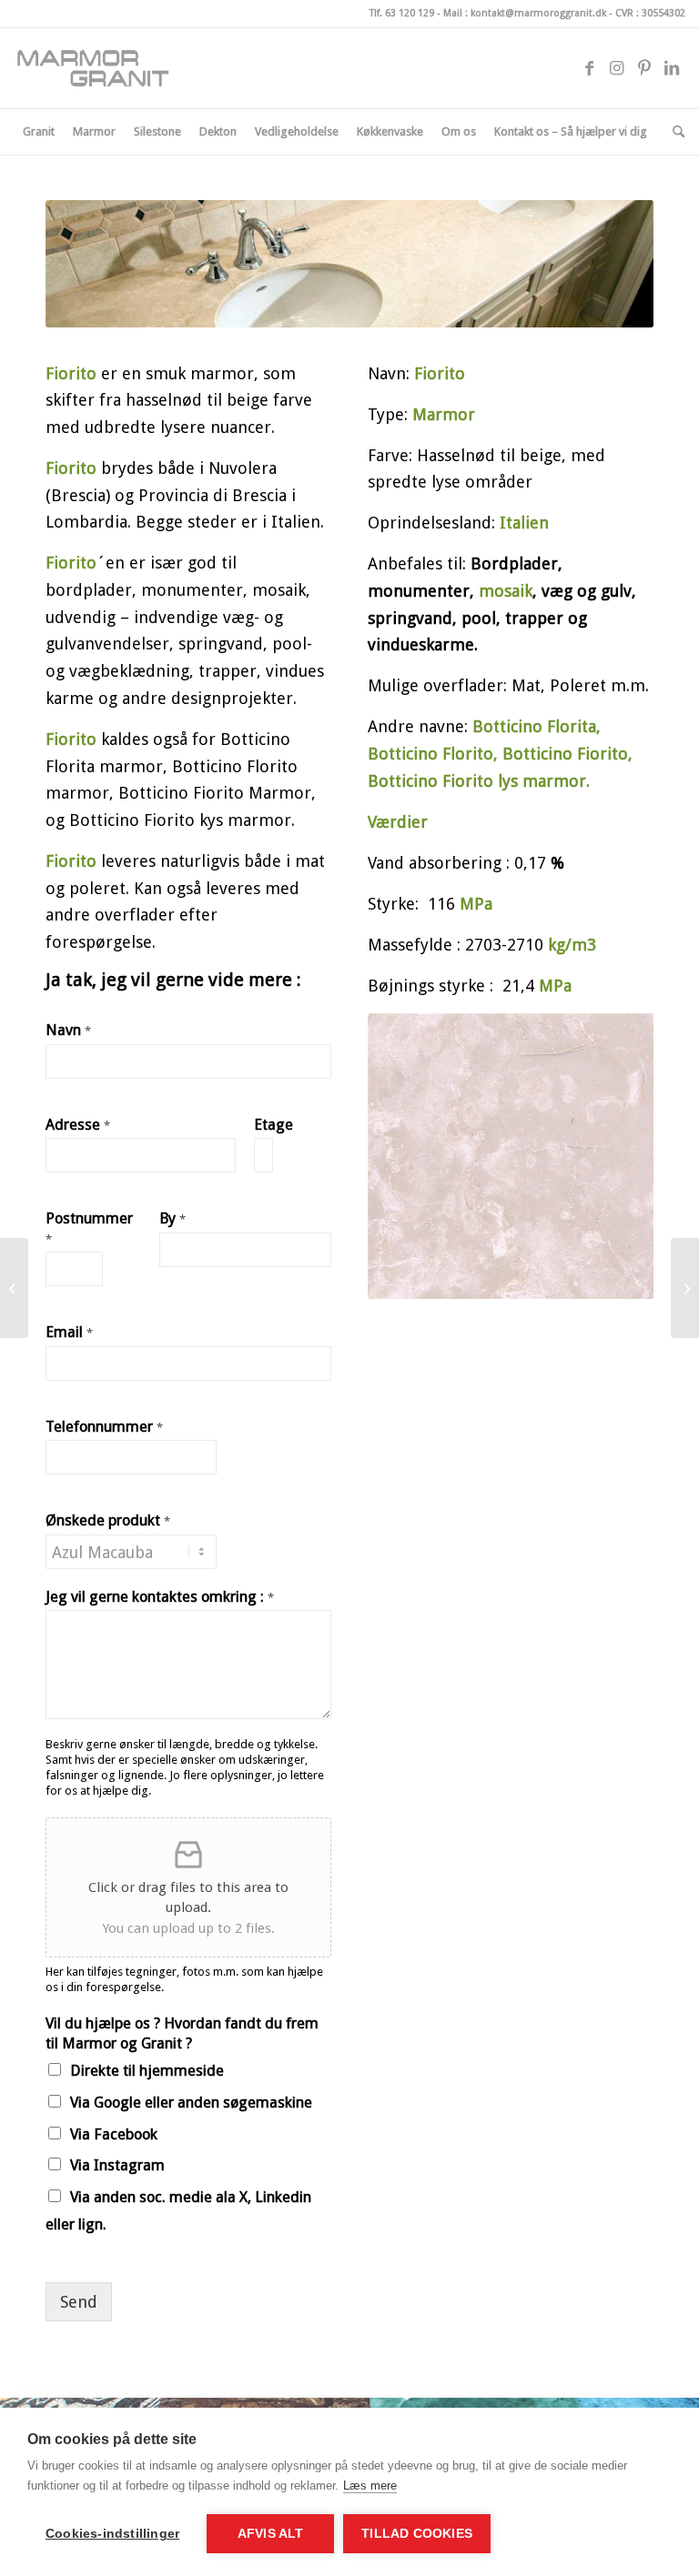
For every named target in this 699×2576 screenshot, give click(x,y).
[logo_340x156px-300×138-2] (101, 68)
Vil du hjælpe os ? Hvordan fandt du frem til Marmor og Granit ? (182, 2033)
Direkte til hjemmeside (147, 2071)
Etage (274, 1125)
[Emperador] (685, 1288)
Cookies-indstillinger (112, 2534)
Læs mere (370, 2485)
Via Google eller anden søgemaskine (191, 2103)
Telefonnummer (104, 1427)
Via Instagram (117, 2165)
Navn (68, 1030)
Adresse (78, 1125)
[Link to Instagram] (617, 68)
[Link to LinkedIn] (672, 68)
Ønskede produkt (108, 1520)
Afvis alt (271, 2534)
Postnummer (89, 1228)
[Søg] (674, 132)
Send (79, 2302)
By (172, 1218)
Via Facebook (114, 2134)
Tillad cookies (417, 2534)
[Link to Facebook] (590, 68)
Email (69, 1332)
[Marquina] (14, 1288)
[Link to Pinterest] (644, 68)
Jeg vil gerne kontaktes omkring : (160, 1597)
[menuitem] (39, 132)
